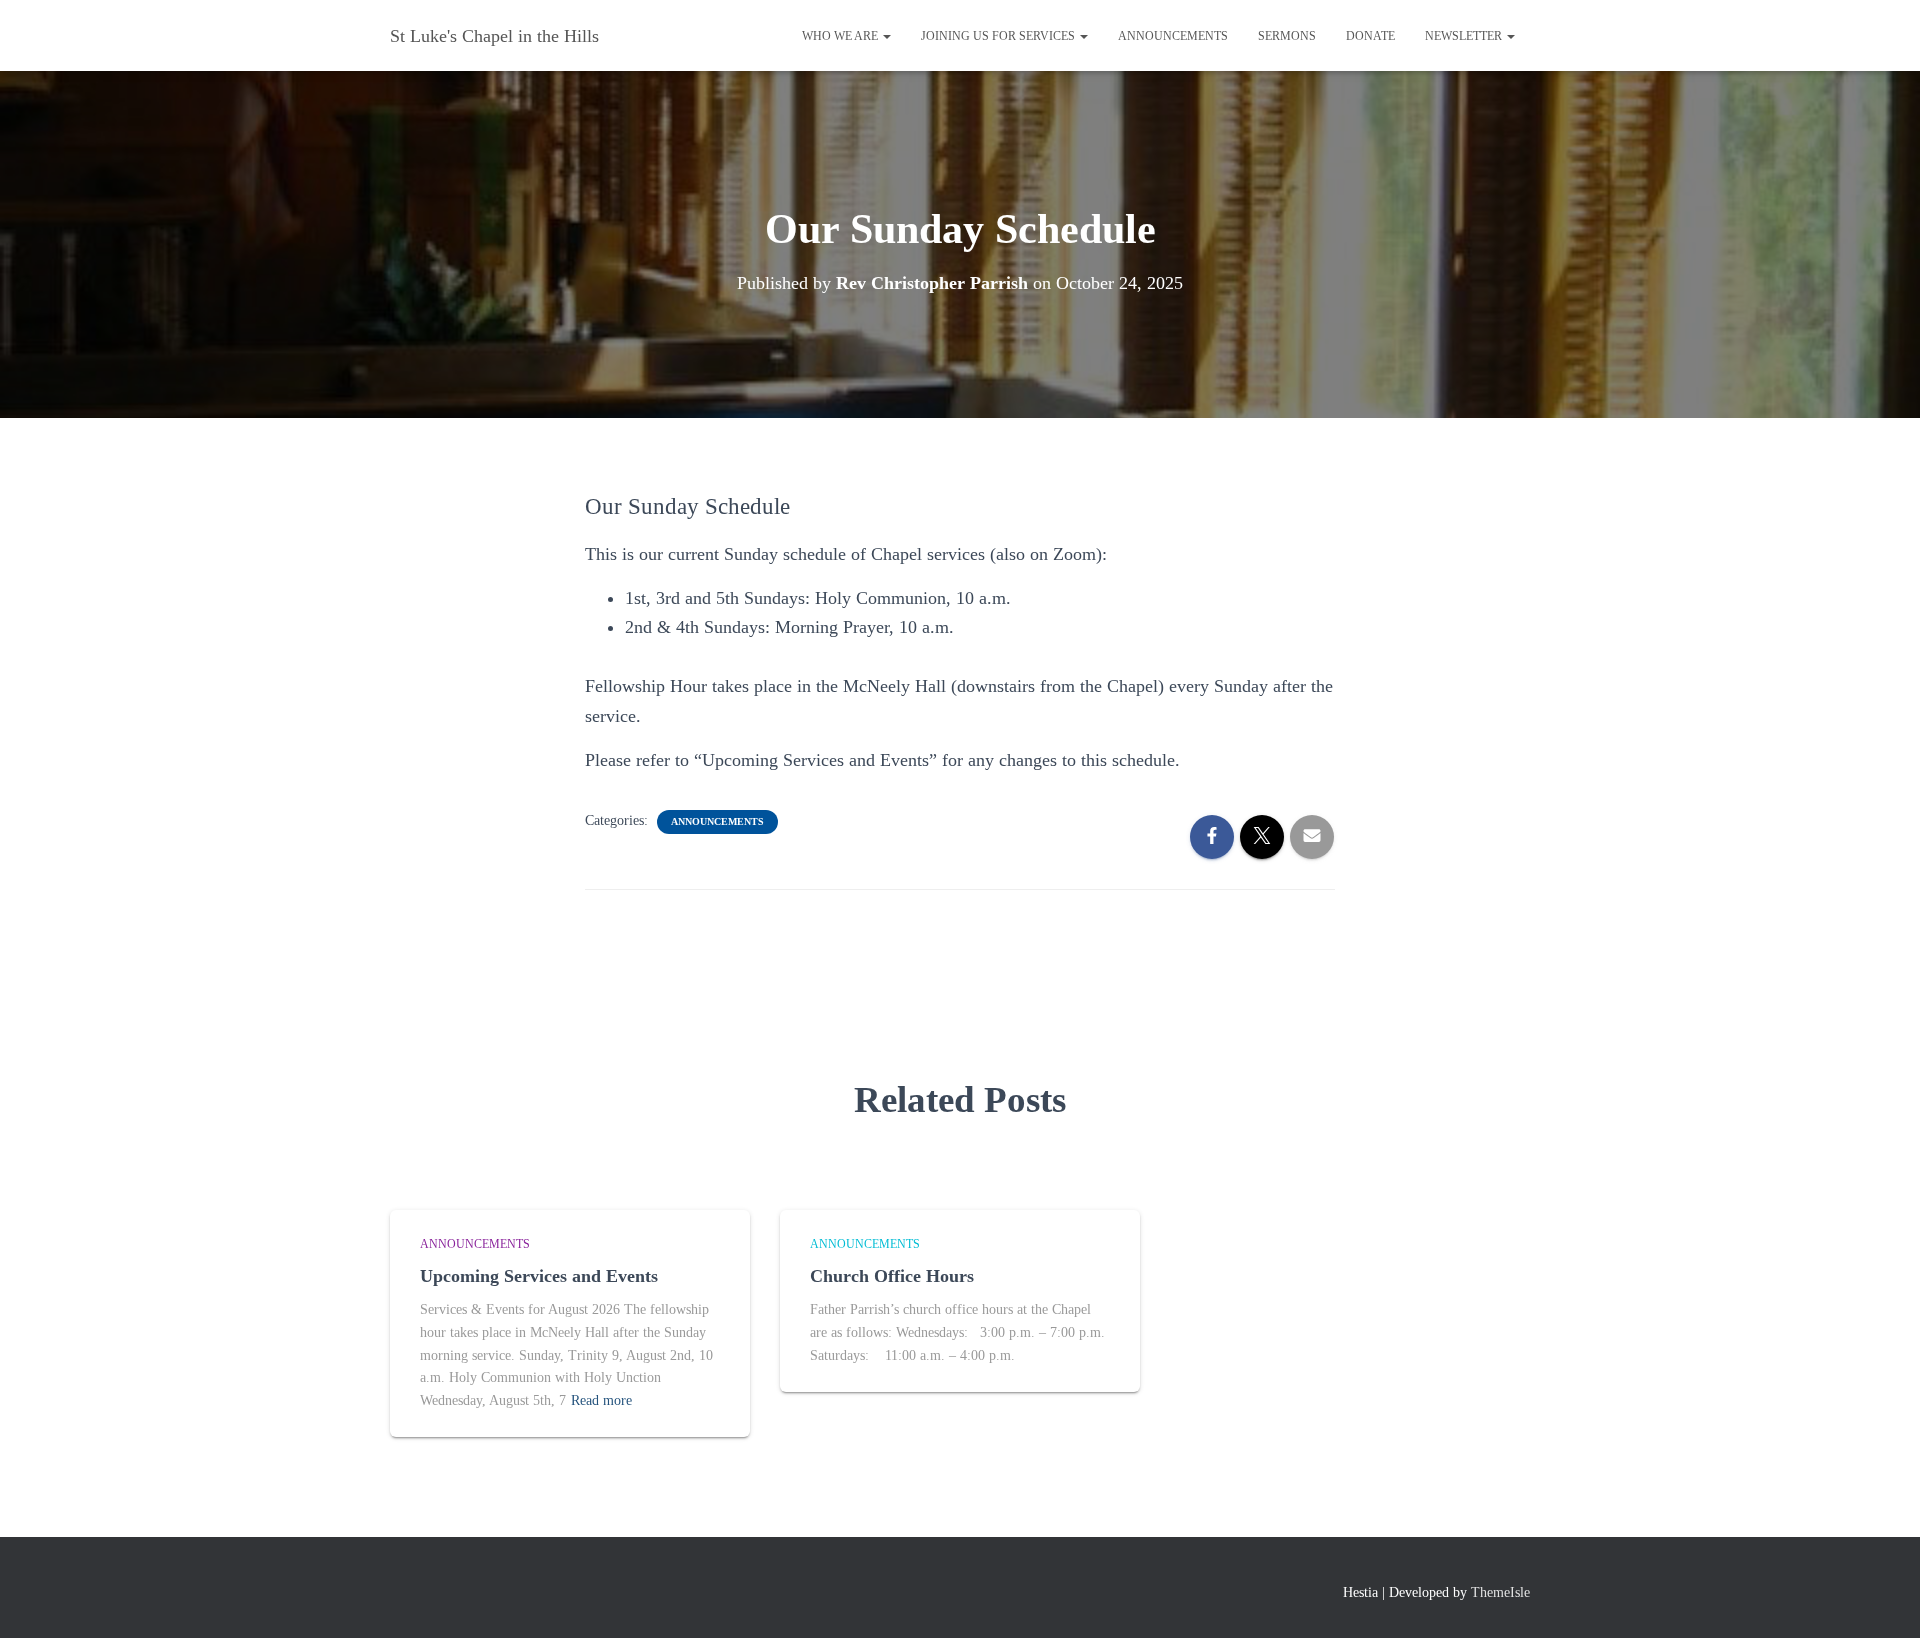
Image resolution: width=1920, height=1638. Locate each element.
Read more (601, 1400)
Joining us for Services (999, 36)
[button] (886, 36)
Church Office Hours (892, 1276)
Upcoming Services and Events (539, 1276)
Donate (1370, 36)
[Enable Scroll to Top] (1880, 1598)
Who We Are (841, 36)
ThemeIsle (1500, 1592)
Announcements (1173, 36)
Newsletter (1465, 36)
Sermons (1287, 36)
